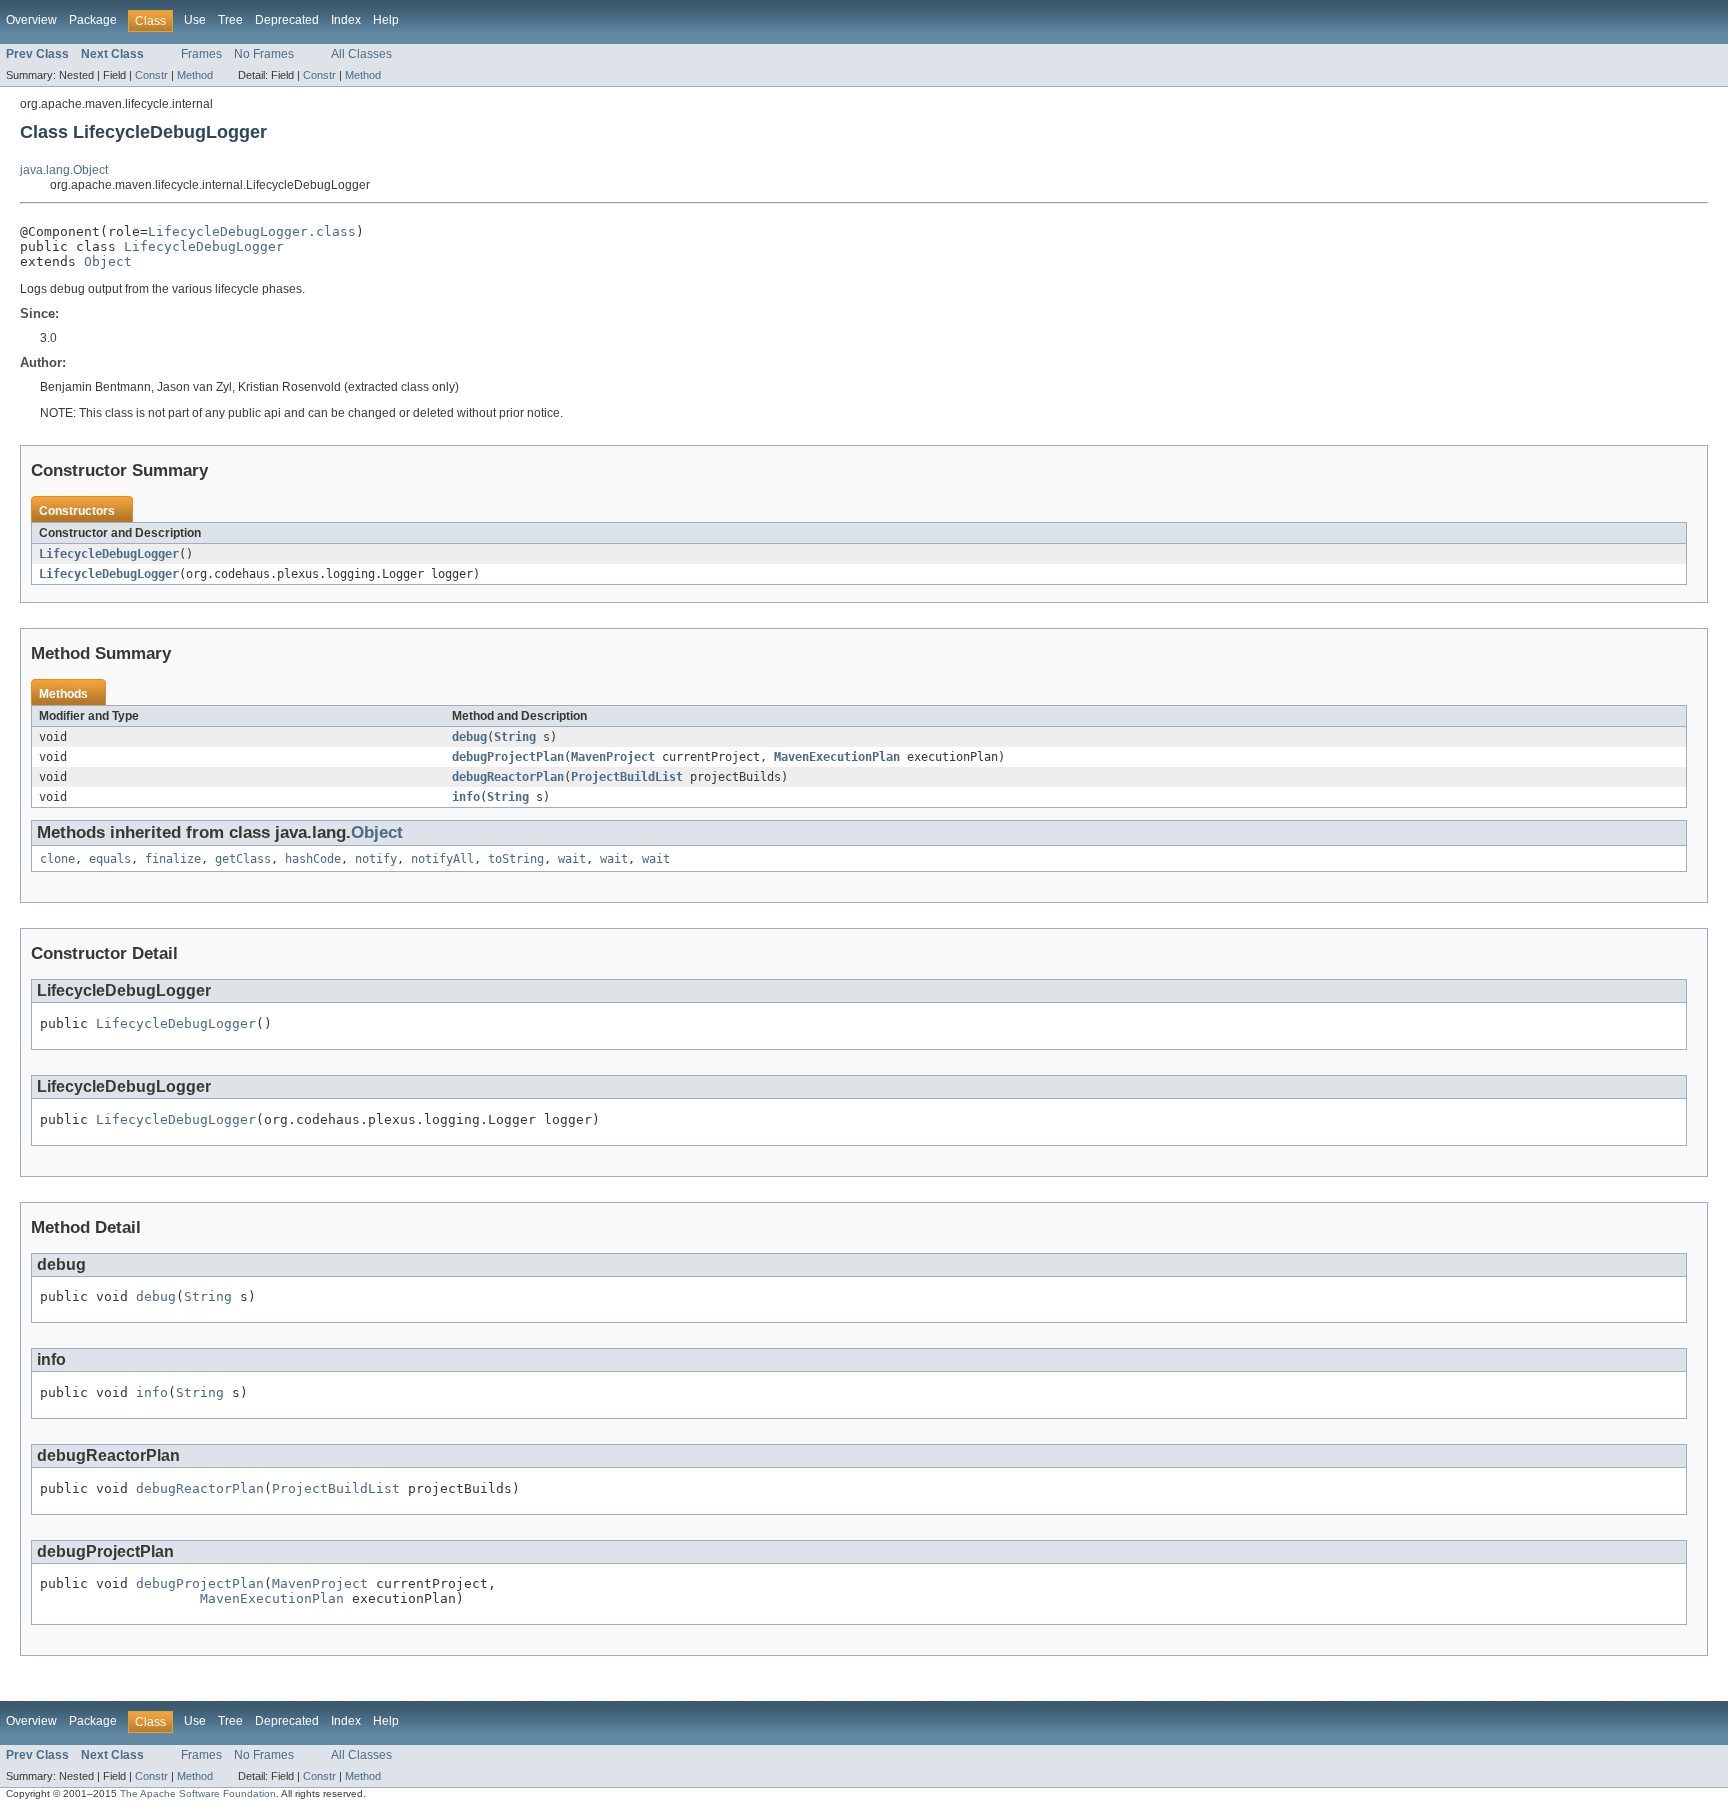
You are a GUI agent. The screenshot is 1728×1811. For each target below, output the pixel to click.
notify (376, 859)
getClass (243, 859)
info (466, 797)
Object (108, 261)
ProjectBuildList (627, 777)
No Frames (264, 54)
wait (572, 859)
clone (57, 859)
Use (195, 20)
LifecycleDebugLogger (204, 246)
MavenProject (613, 757)
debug (469, 737)
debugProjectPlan (508, 757)
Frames (201, 54)
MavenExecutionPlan (837, 757)
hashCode (313, 859)
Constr (151, 75)
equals (110, 859)
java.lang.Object (64, 170)
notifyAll (442, 859)
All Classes (361, 54)
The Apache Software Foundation (198, 1793)
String (515, 737)
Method (195, 75)
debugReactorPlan (508, 777)
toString (516, 859)
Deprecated (287, 20)
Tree (230, 20)
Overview (31, 20)
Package (93, 20)
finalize (173, 859)
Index (346, 20)
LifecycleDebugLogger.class (252, 231)
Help (386, 20)
